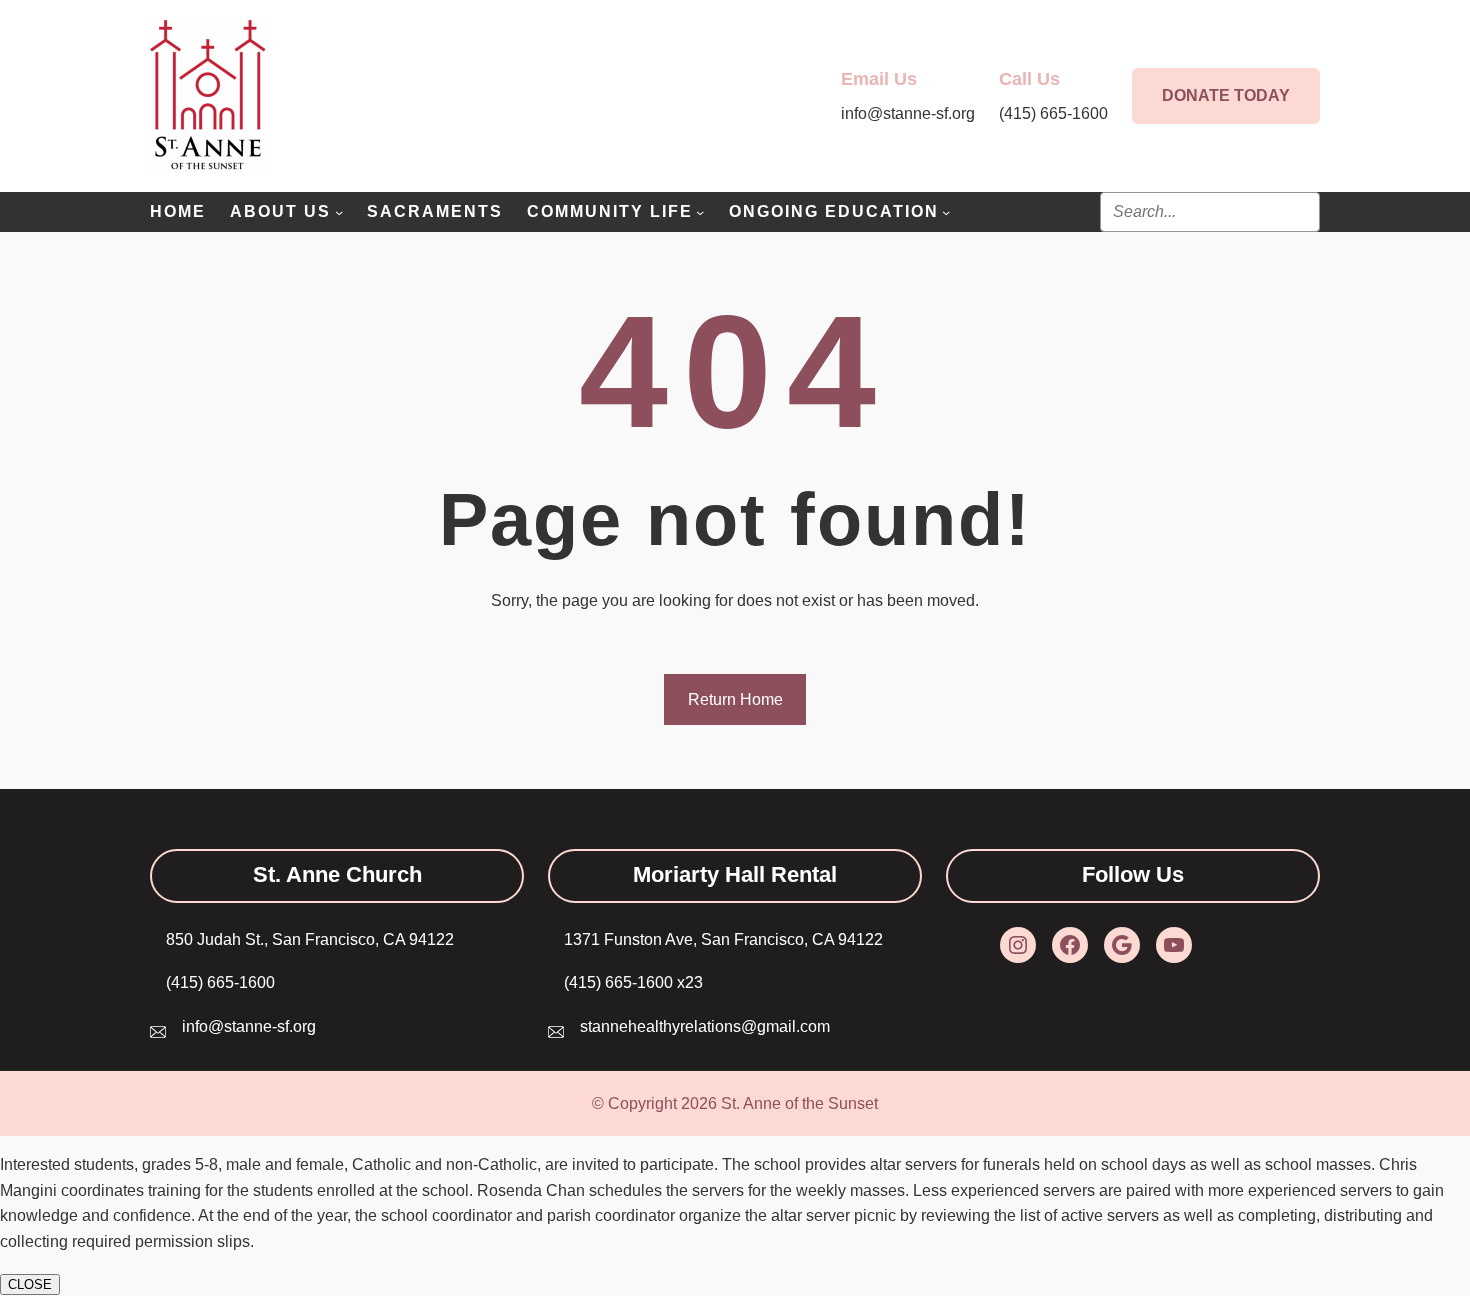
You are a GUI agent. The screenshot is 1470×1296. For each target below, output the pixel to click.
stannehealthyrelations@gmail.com (705, 1026)
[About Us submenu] (339, 212)
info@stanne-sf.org (249, 1026)
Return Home (735, 699)
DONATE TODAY (1226, 95)
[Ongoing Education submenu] (946, 212)
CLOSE (30, 1284)
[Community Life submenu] (700, 212)
